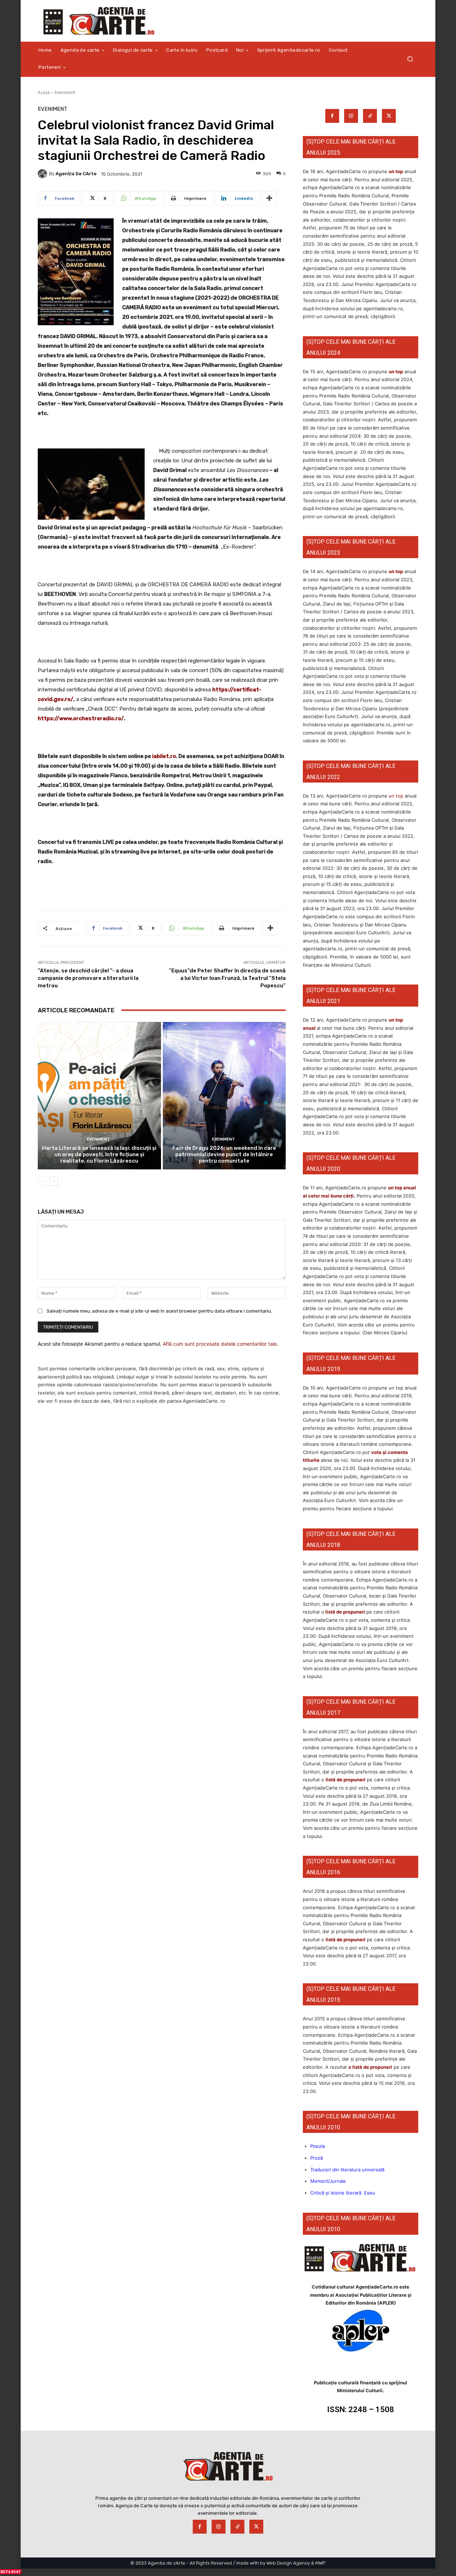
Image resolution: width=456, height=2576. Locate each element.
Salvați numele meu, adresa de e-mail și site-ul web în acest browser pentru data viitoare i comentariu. (159, 1311)
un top (396, 171)
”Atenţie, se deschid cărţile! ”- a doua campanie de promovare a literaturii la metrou (88, 978)
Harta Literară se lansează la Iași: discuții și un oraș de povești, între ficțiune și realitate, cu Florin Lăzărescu (99, 1154)
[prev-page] (42, 1181)
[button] (410, 59)
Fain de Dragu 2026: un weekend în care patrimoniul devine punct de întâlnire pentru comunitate (224, 1154)
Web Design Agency (288, 2563)
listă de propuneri (345, 1612)
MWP (320, 2563)
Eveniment (65, 92)
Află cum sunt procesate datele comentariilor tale (220, 1344)
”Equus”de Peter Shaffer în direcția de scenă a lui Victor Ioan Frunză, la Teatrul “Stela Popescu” (227, 978)
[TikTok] (370, 116)
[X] (389, 116)
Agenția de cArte (76, 174)
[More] (269, 198)
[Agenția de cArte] (43, 174)
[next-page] (54, 1181)
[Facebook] (332, 116)
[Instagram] (351, 116)
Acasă (44, 92)
